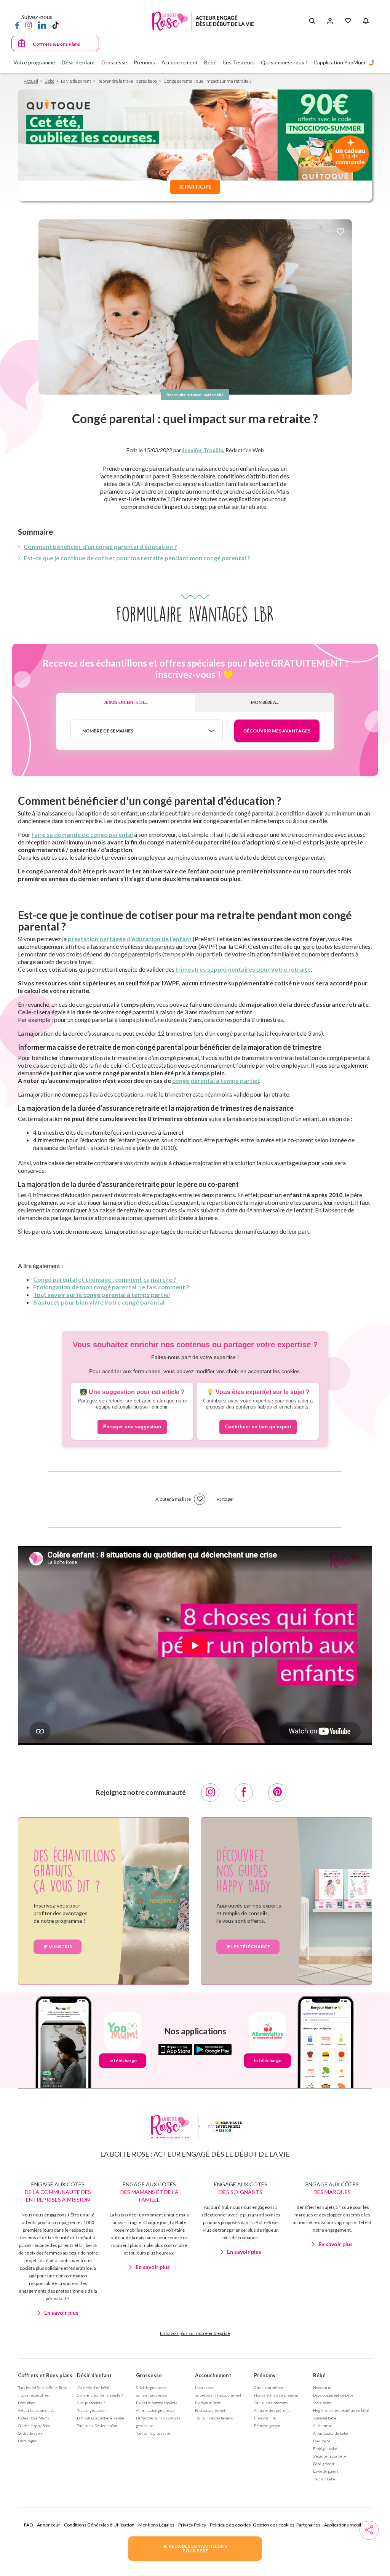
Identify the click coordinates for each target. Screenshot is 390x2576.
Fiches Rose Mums (34, 2418)
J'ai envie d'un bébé (93, 2387)
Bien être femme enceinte (157, 2403)
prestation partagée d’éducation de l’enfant (130, 939)
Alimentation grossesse (155, 2410)
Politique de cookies (230, 2525)
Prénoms (265, 2375)
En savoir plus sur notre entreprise (195, 2333)
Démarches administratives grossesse (158, 2422)
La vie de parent (326, 2471)
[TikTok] (55, 25)
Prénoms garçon (267, 2426)
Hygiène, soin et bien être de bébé (341, 2410)
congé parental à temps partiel (216, 1080)
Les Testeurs (239, 62)
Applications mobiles (345, 2525)
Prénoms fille (265, 2418)
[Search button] (312, 21)
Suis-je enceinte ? (91, 2403)
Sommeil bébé (325, 2418)
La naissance (205, 2387)
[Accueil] (203, 21)
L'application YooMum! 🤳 (344, 62)
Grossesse (149, 2375)
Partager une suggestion (132, 1427)
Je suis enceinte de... (126, 702)
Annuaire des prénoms (272, 2410)
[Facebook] (17, 25)
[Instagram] (29, 25)
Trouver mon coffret (34, 2395)
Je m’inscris (58, 1947)
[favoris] (340, 232)
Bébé (50, 81)
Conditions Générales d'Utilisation (99, 2525)
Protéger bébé (325, 2448)
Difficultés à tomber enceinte (101, 2418)
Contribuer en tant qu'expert (258, 1427)
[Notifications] (366, 21)
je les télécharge (248, 1947)
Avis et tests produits (36, 2410)
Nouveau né (322, 2387)
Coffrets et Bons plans (45, 2375)
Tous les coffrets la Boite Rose (42, 2387)
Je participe (195, 187)
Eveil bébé (322, 2441)
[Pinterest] (277, 1792)
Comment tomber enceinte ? (100, 2395)
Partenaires (308, 2525)
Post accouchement (210, 2410)
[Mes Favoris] (348, 21)
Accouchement (213, 2375)
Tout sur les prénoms (271, 2403)
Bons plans (27, 2403)
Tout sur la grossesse (153, 2433)
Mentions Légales (156, 2525)
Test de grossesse (92, 2410)
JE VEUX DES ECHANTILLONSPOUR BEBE (195, 2548)
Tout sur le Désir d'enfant (97, 2426)
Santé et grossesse (151, 2395)
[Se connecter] (330, 21)
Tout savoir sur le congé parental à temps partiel (101, 1294)
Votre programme (34, 62)
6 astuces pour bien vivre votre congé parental (99, 1302)
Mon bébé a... (265, 702)
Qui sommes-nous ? (284, 62)
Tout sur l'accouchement (214, 2418)
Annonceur (49, 2525)
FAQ (29, 2525)
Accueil (31, 81)
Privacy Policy (192, 2525)
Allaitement (323, 2426)
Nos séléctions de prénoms (276, 2395)
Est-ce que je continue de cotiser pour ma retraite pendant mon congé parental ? (137, 558)
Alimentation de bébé (331, 2433)
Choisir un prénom (269, 2387)
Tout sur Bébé (324, 2479)
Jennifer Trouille (203, 450)
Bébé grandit (324, 2464)
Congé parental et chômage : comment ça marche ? (105, 1279)
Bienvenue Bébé (208, 2403)
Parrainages (27, 2441)
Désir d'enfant (94, 2375)
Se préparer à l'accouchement (218, 2395)
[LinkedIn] (42, 25)
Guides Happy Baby (34, 2426)
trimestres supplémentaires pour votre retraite (243, 969)
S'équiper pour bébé (330, 2456)
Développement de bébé (333, 2395)
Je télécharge (123, 2060)
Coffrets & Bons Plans (56, 44)
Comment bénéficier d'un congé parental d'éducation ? (100, 546)
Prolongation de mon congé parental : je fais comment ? (111, 1287)
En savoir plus (61, 2313)
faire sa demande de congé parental (82, 834)
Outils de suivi (30, 2433)
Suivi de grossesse (151, 2387)
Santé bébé (322, 2403)
